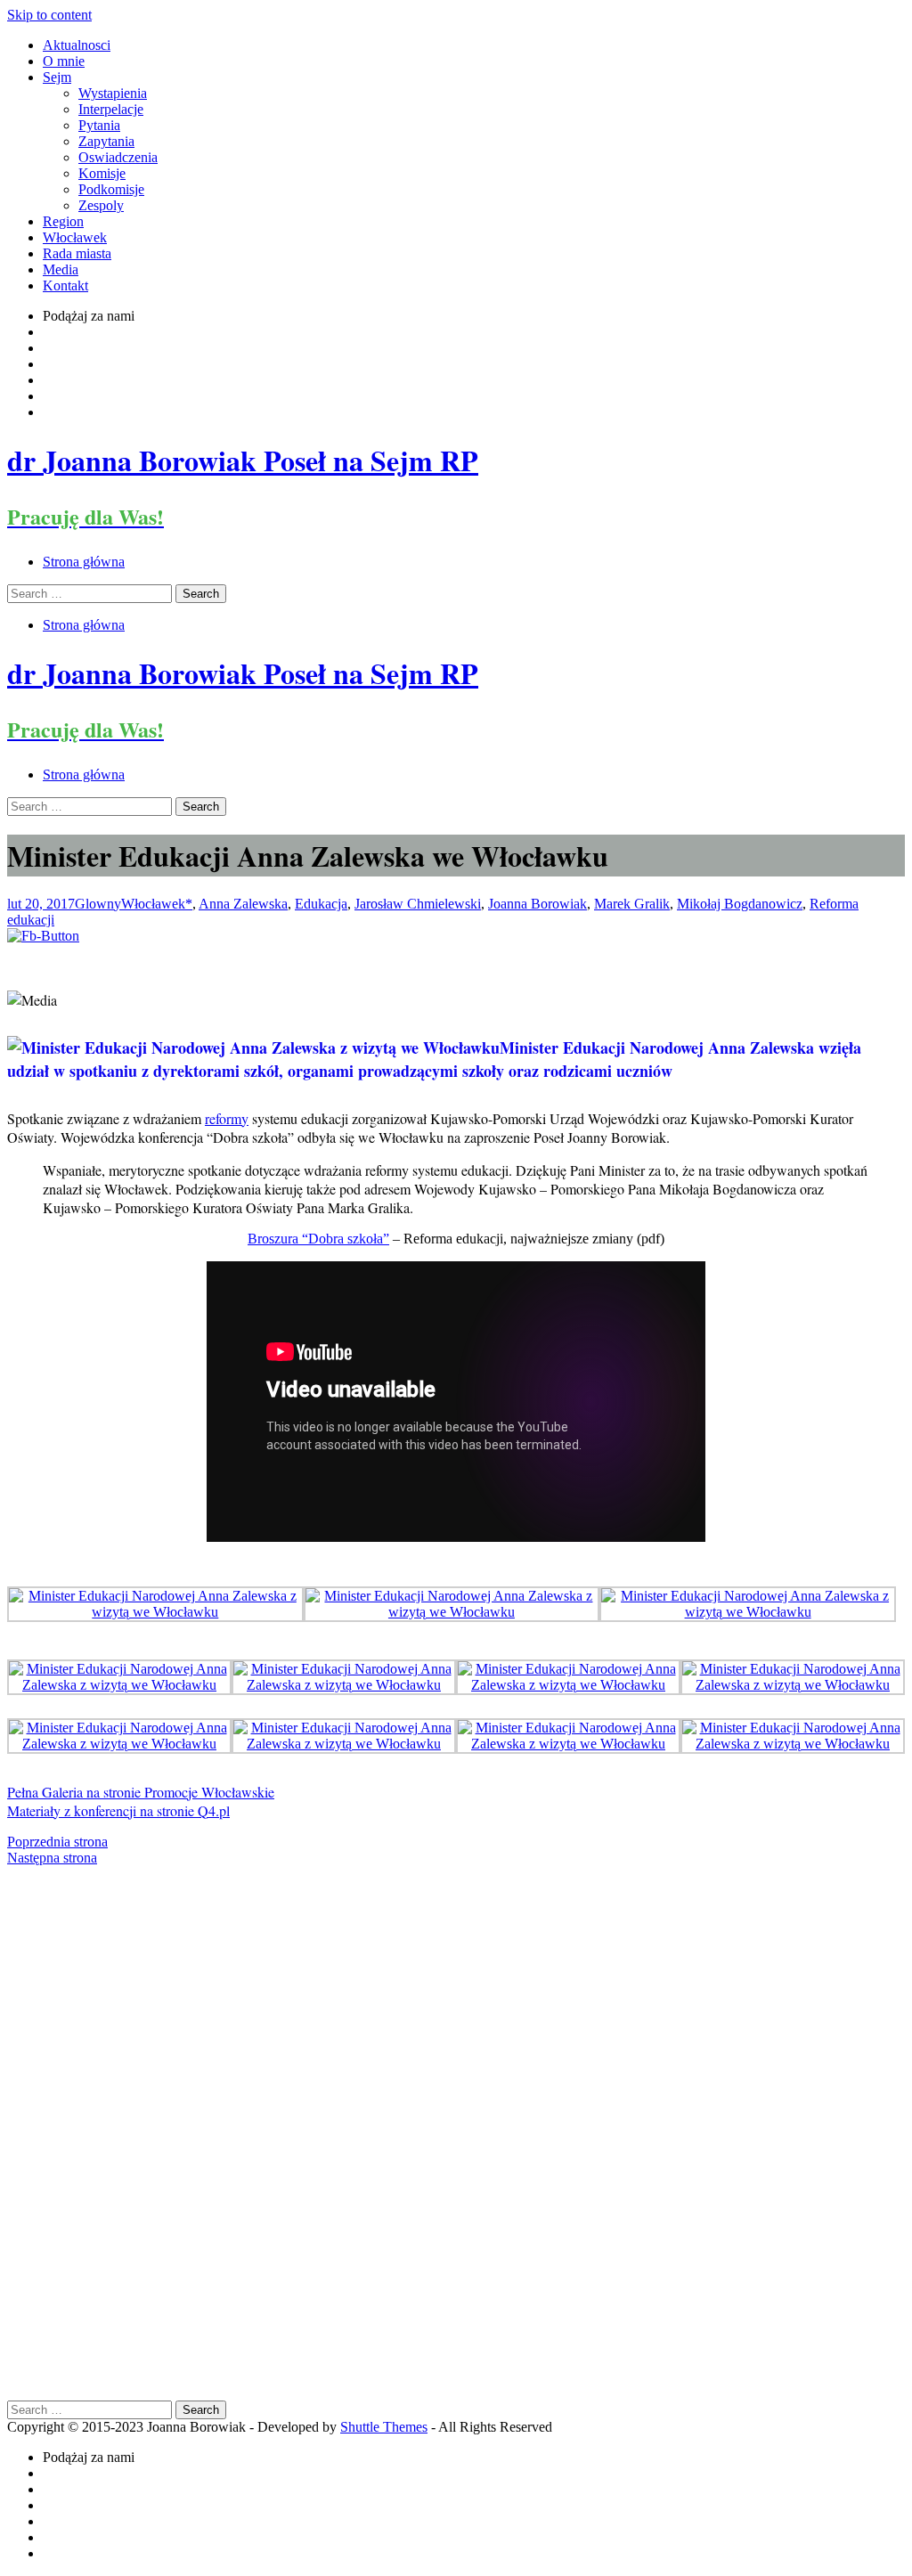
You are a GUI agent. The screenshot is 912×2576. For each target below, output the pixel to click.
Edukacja (321, 904)
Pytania (99, 125)
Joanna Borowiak (537, 904)
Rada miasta (77, 253)
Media (61, 269)
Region (63, 221)
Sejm (57, 77)
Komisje (102, 173)
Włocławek (75, 237)
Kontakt (65, 285)
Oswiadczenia (118, 157)
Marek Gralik (632, 904)
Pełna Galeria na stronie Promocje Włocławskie (141, 1792)
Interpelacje (111, 109)
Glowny (98, 904)
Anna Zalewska (243, 904)
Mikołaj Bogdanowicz (740, 904)
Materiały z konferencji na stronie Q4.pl (118, 1810)
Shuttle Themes (384, 2427)
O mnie (64, 61)
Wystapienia (113, 93)
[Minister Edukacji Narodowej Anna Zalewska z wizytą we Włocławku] (155, 1612)
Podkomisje (111, 189)
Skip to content (49, 15)
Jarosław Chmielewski (418, 904)
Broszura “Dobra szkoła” (318, 1239)
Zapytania (106, 141)
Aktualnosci (77, 45)
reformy (227, 1118)
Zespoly (101, 205)
